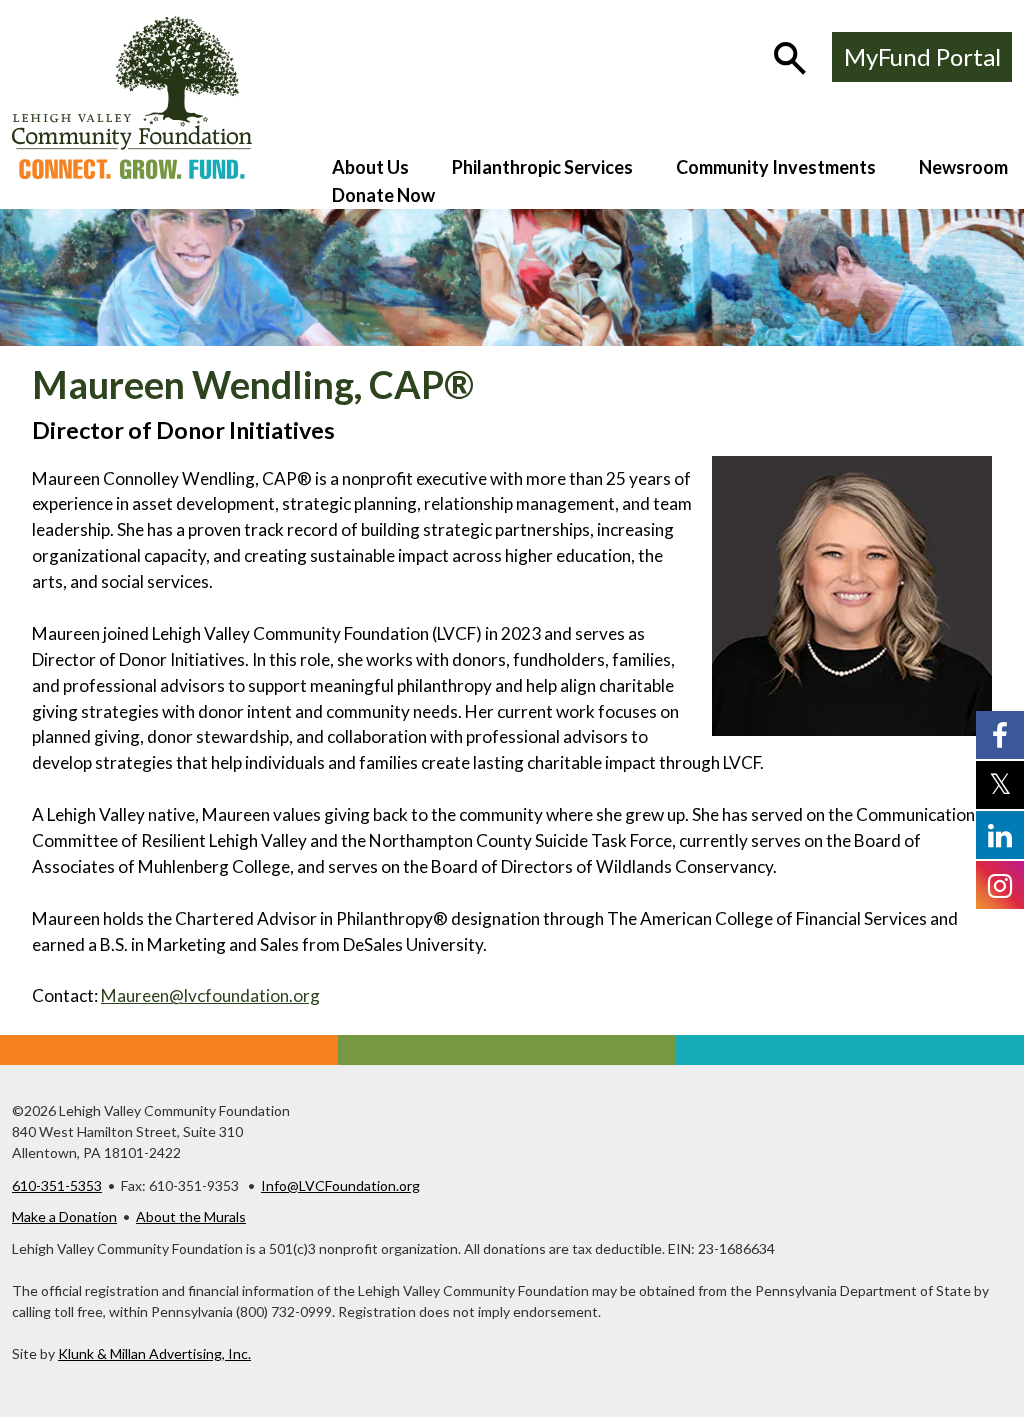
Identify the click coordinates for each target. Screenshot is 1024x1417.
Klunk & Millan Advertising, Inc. (154, 1353)
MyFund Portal (922, 56)
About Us (370, 167)
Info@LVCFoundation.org (340, 1185)
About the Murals (191, 1216)
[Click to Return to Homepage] (132, 172)
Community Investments (776, 167)
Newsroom (963, 167)
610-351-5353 (57, 1185)
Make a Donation (64, 1216)
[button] (792, 60)
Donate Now (383, 195)
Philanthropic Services (542, 167)
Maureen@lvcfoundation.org (210, 995)
